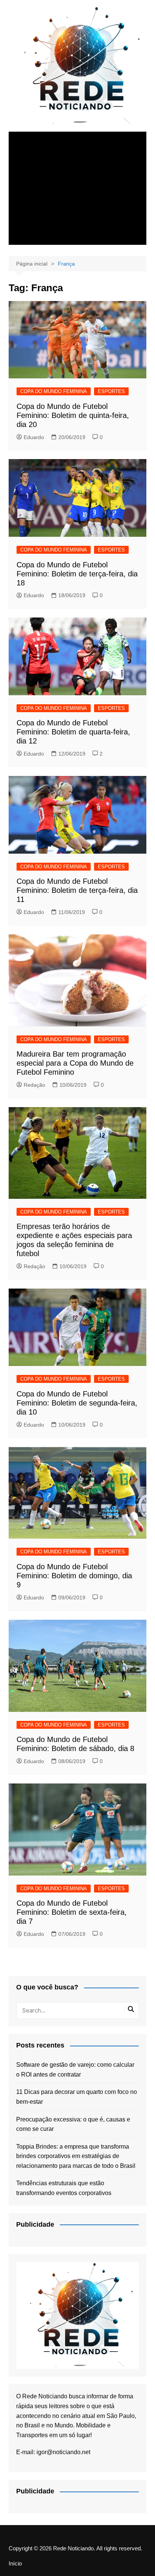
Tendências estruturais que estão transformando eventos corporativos (64, 2188)
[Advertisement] (77, 188)
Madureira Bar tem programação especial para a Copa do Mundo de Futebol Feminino (75, 1063)
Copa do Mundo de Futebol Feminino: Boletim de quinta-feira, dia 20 (73, 415)
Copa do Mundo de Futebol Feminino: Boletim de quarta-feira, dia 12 (73, 732)
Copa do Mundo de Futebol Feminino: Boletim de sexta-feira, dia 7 (72, 1912)
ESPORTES (111, 391)
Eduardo (34, 437)
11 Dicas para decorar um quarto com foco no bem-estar (77, 2097)
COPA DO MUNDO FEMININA (54, 391)
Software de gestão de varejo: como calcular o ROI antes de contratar (75, 2070)
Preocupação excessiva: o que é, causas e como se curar (73, 2124)
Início (15, 2564)
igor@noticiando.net (63, 2452)
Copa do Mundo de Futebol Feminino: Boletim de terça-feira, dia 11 (77, 890)
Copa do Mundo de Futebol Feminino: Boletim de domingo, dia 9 (74, 1576)
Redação (34, 1085)
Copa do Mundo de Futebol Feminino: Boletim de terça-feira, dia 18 (77, 574)
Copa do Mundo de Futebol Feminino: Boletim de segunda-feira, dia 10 (77, 1403)
